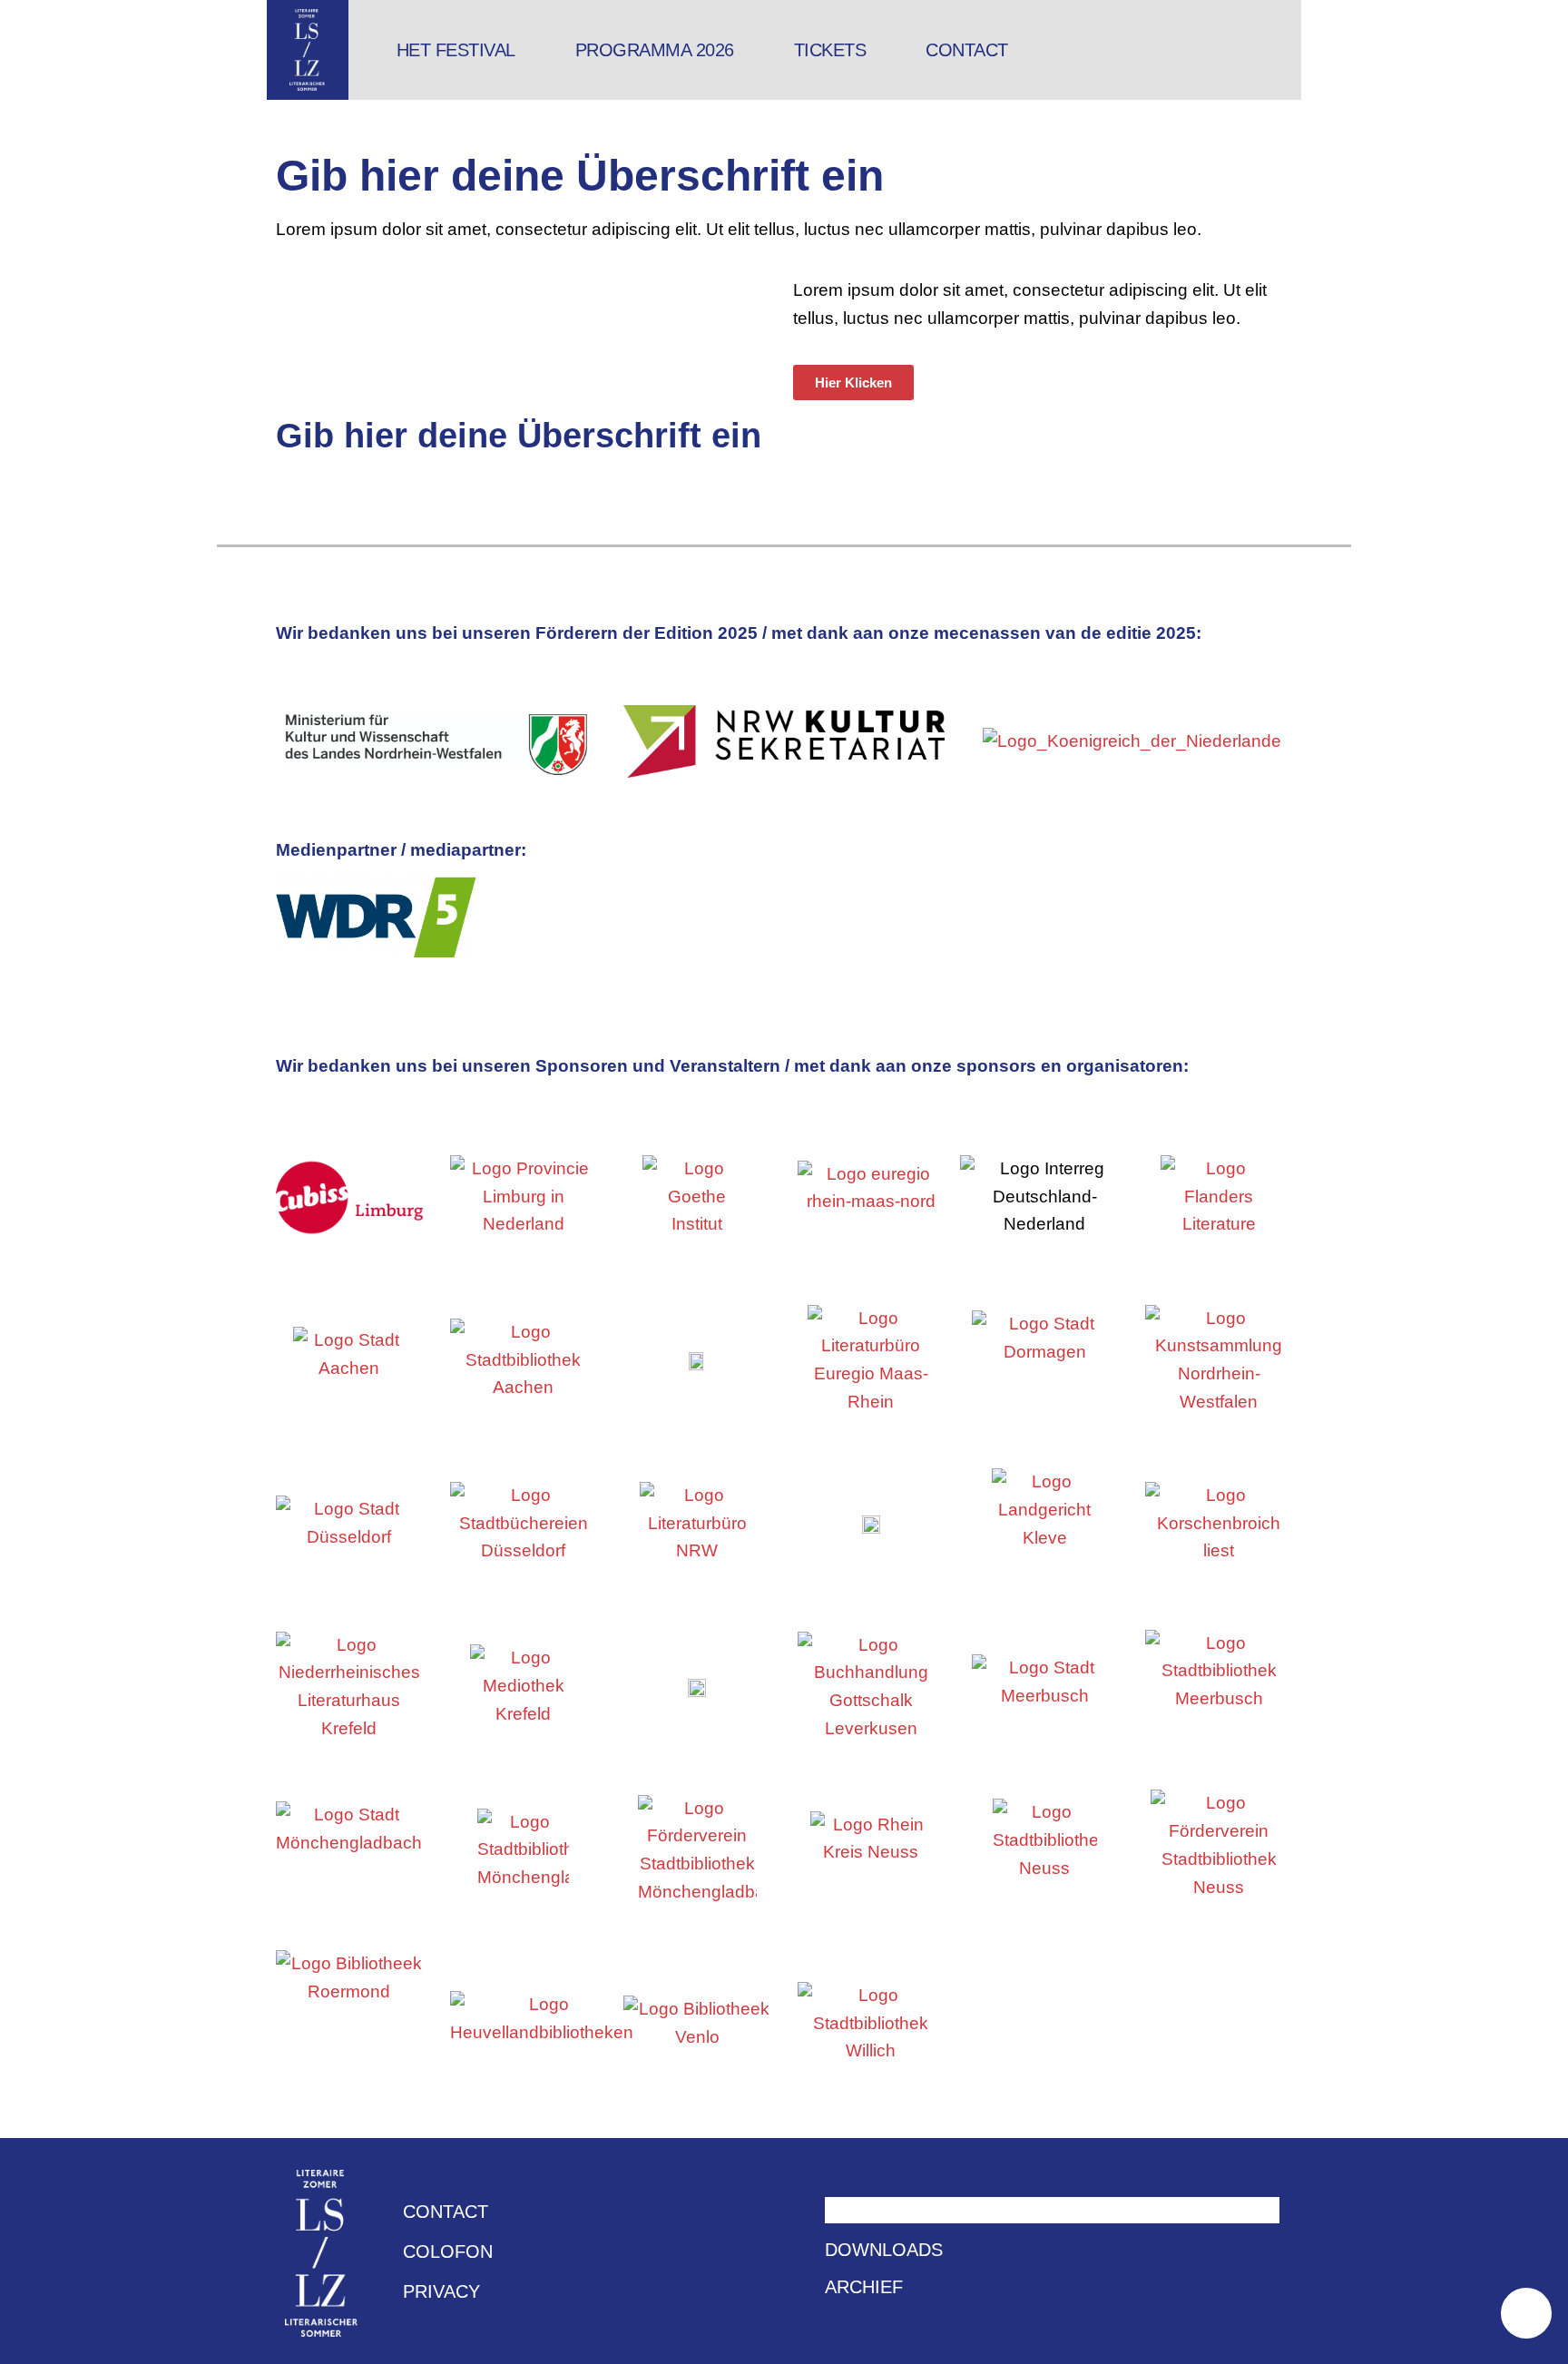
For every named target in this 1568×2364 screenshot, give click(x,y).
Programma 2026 (655, 50)
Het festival (456, 50)
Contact (967, 50)
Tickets (830, 50)
